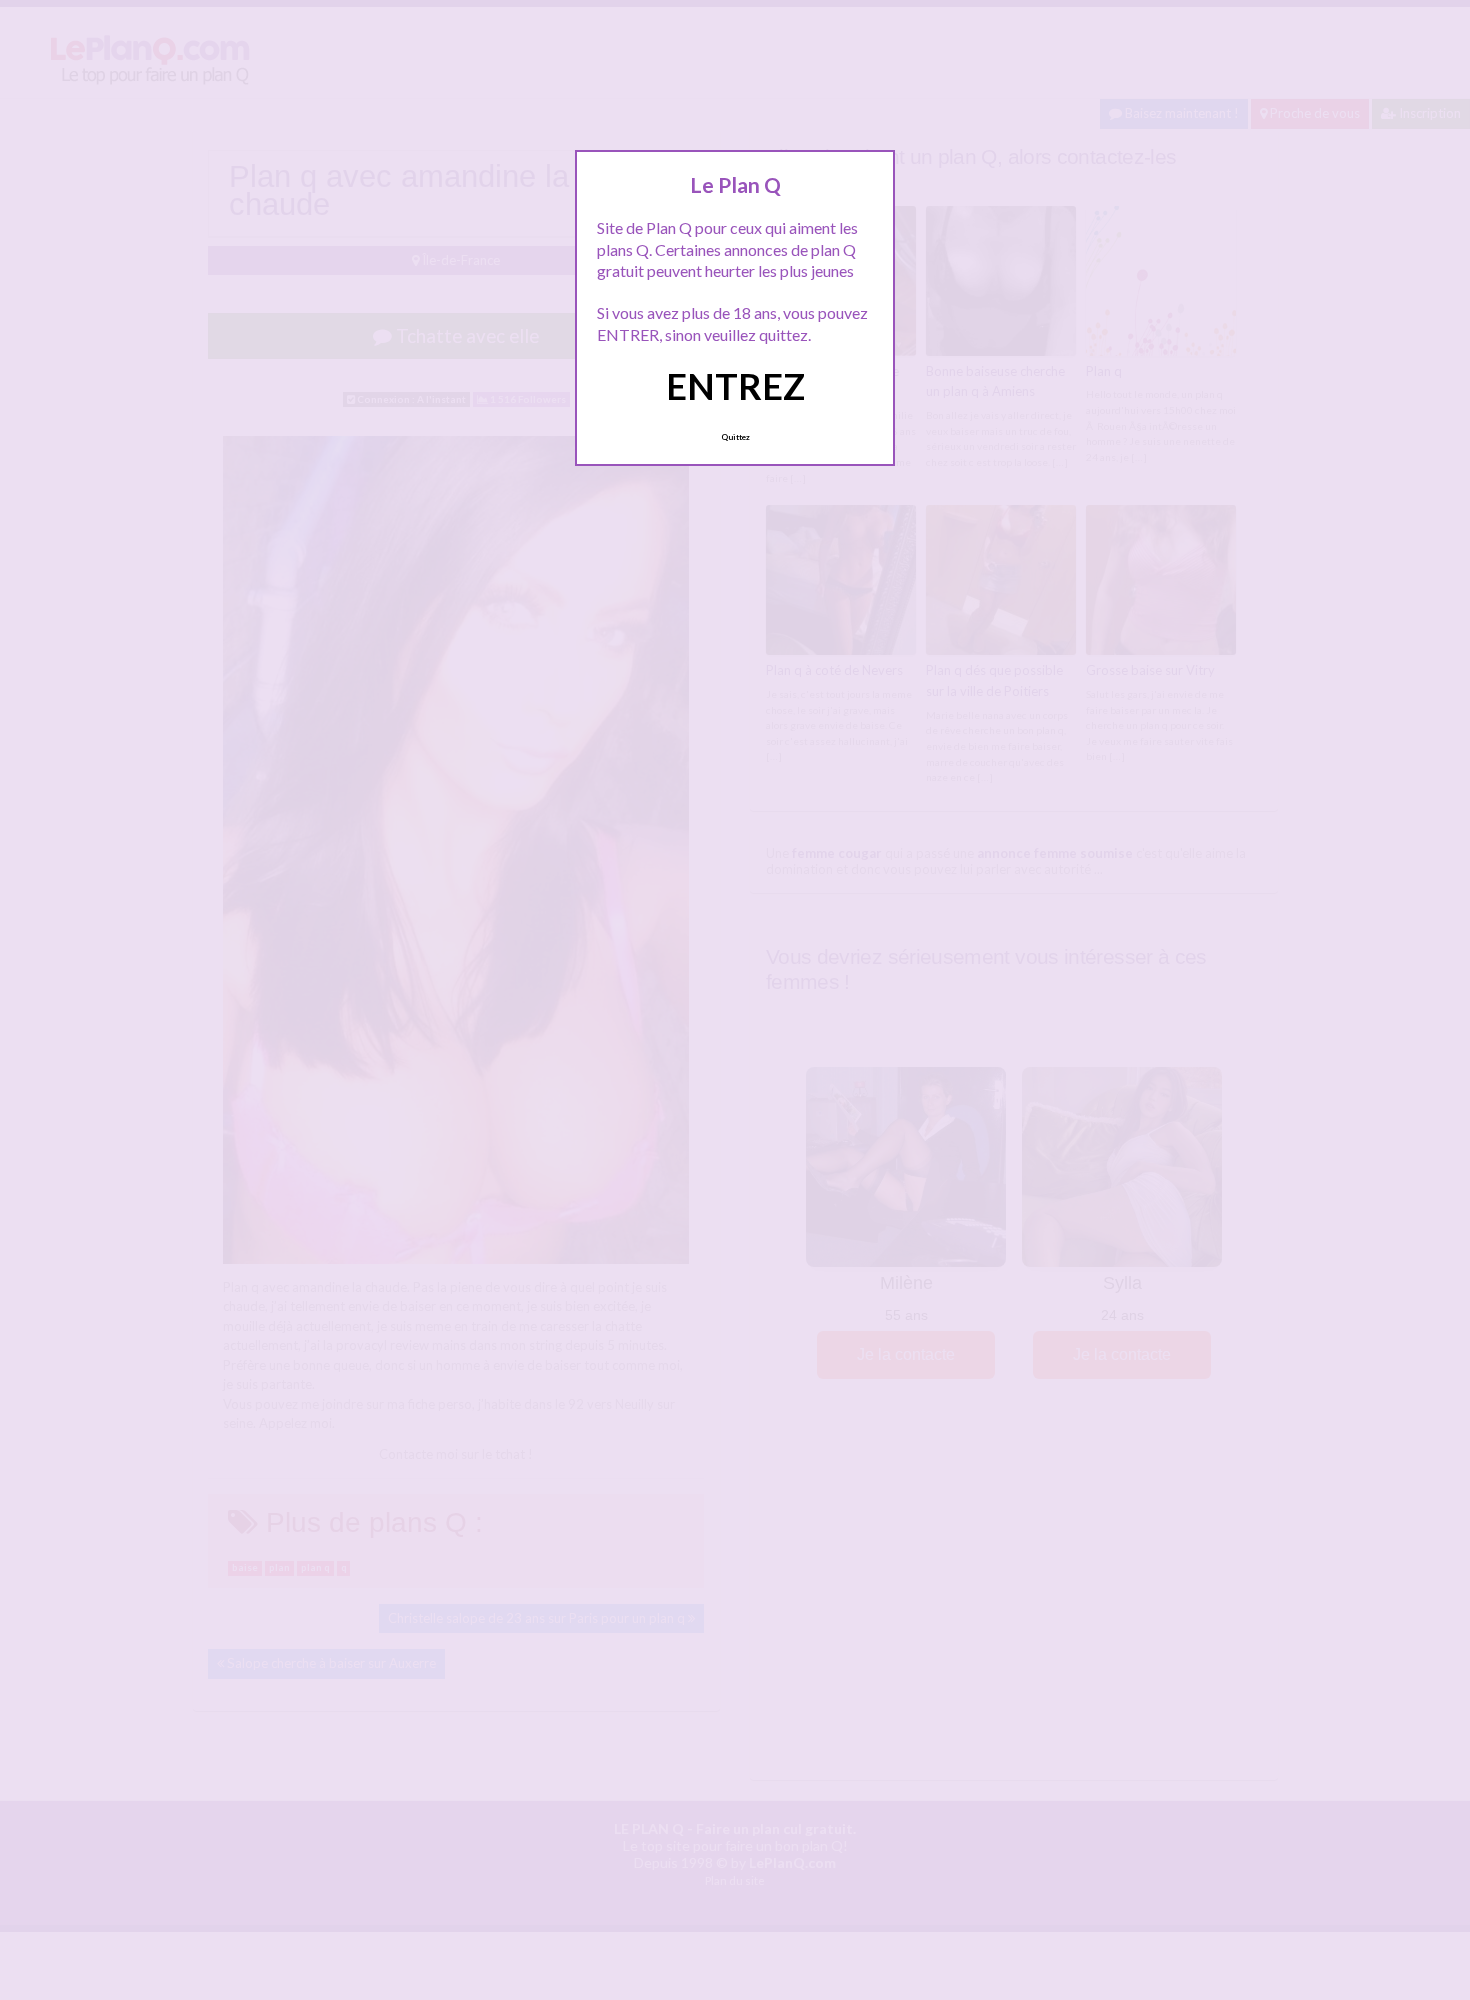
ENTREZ (735, 386)
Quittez (735, 437)
